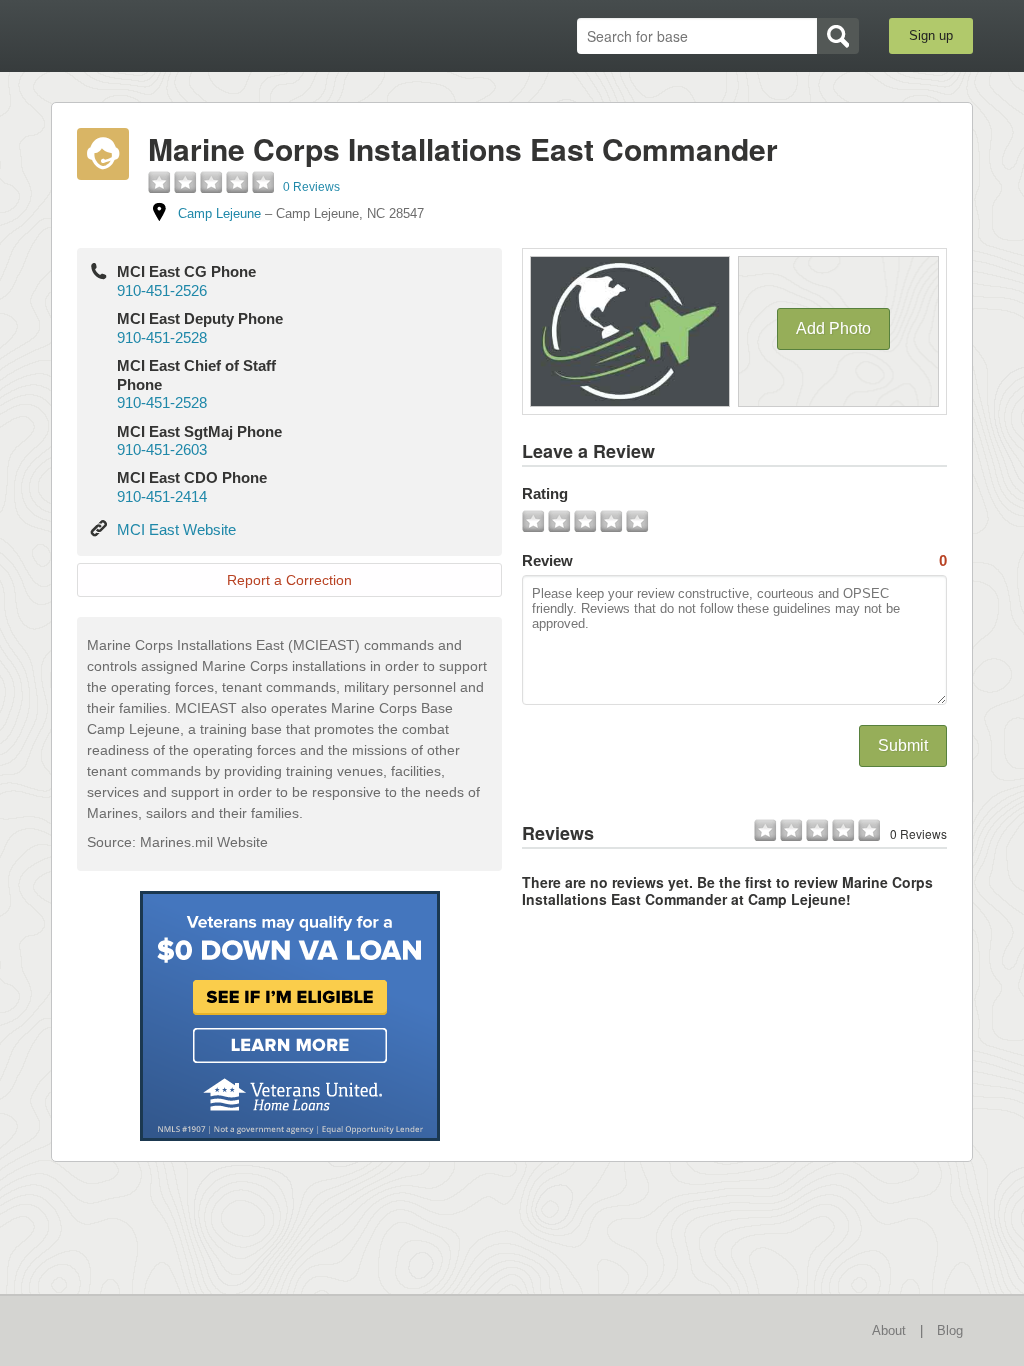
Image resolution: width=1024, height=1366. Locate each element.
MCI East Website (176, 529)
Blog (950, 1330)
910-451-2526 (162, 290)
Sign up (931, 35)
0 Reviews (311, 187)
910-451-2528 (162, 337)
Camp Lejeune (219, 213)
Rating (545, 493)
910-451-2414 (162, 496)
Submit (903, 745)
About (889, 1330)
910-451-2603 (162, 449)
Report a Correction (289, 580)
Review (734, 560)
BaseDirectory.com (197, 35)
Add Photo (833, 328)
